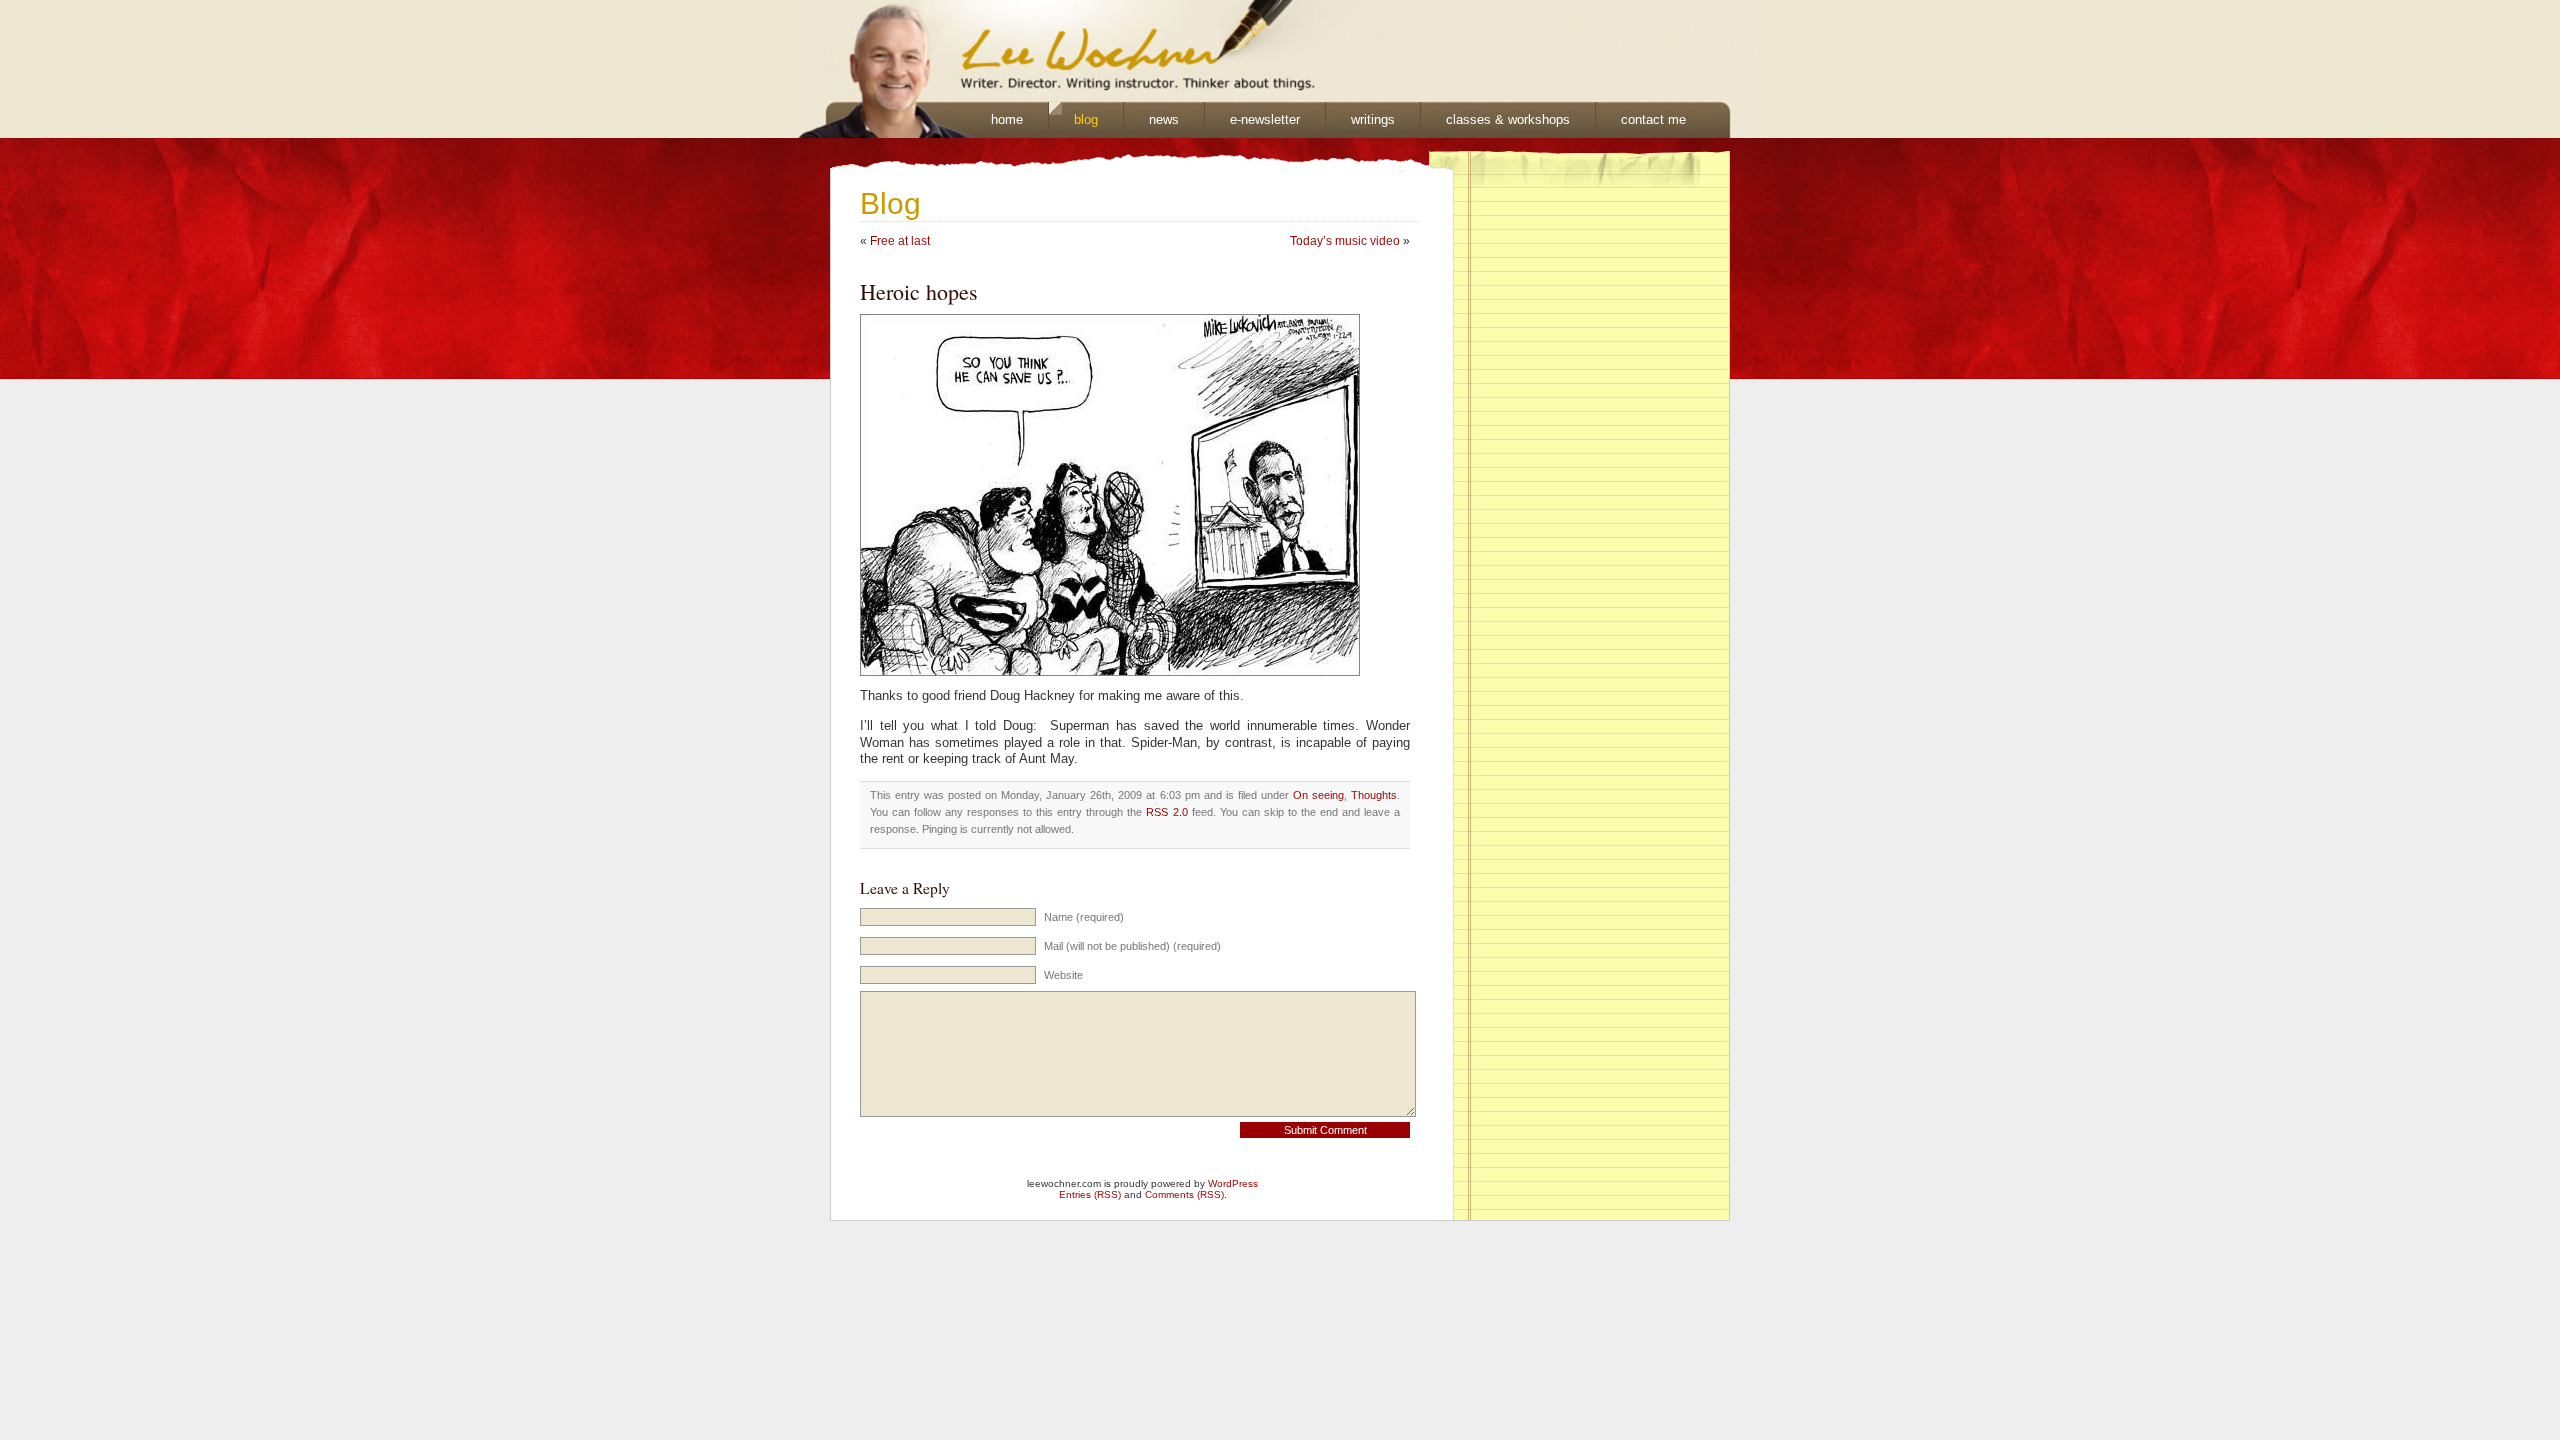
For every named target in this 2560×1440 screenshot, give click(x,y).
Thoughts (1374, 795)
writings (1373, 119)
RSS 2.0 (1166, 812)
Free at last (900, 241)
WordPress (1233, 1183)
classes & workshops (1508, 119)
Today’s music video (1345, 241)
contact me (1653, 119)
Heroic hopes (919, 291)
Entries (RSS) (1090, 1194)
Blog (890, 203)
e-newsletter (1265, 119)
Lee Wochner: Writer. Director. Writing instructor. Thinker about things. (1046, 51)
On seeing (1318, 795)
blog (1086, 119)
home (1007, 119)
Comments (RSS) (1184, 1194)
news (1164, 119)
